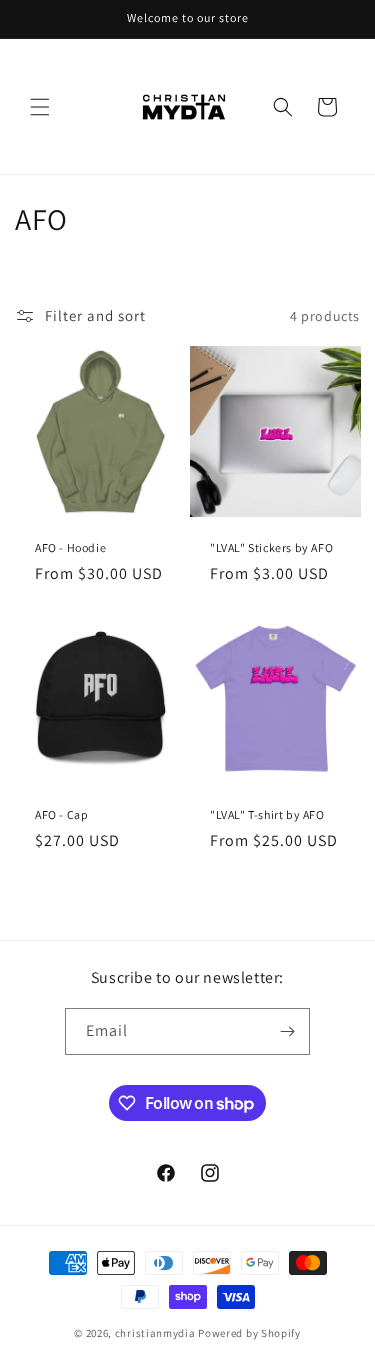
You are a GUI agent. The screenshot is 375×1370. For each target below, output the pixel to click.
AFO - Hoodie (70, 547)
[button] (40, 107)
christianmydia (155, 1333)
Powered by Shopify (249, 1333)
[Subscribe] (287, 1031)
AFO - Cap (61, 814)
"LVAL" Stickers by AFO (271, 547)
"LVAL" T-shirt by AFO (267, 814)
